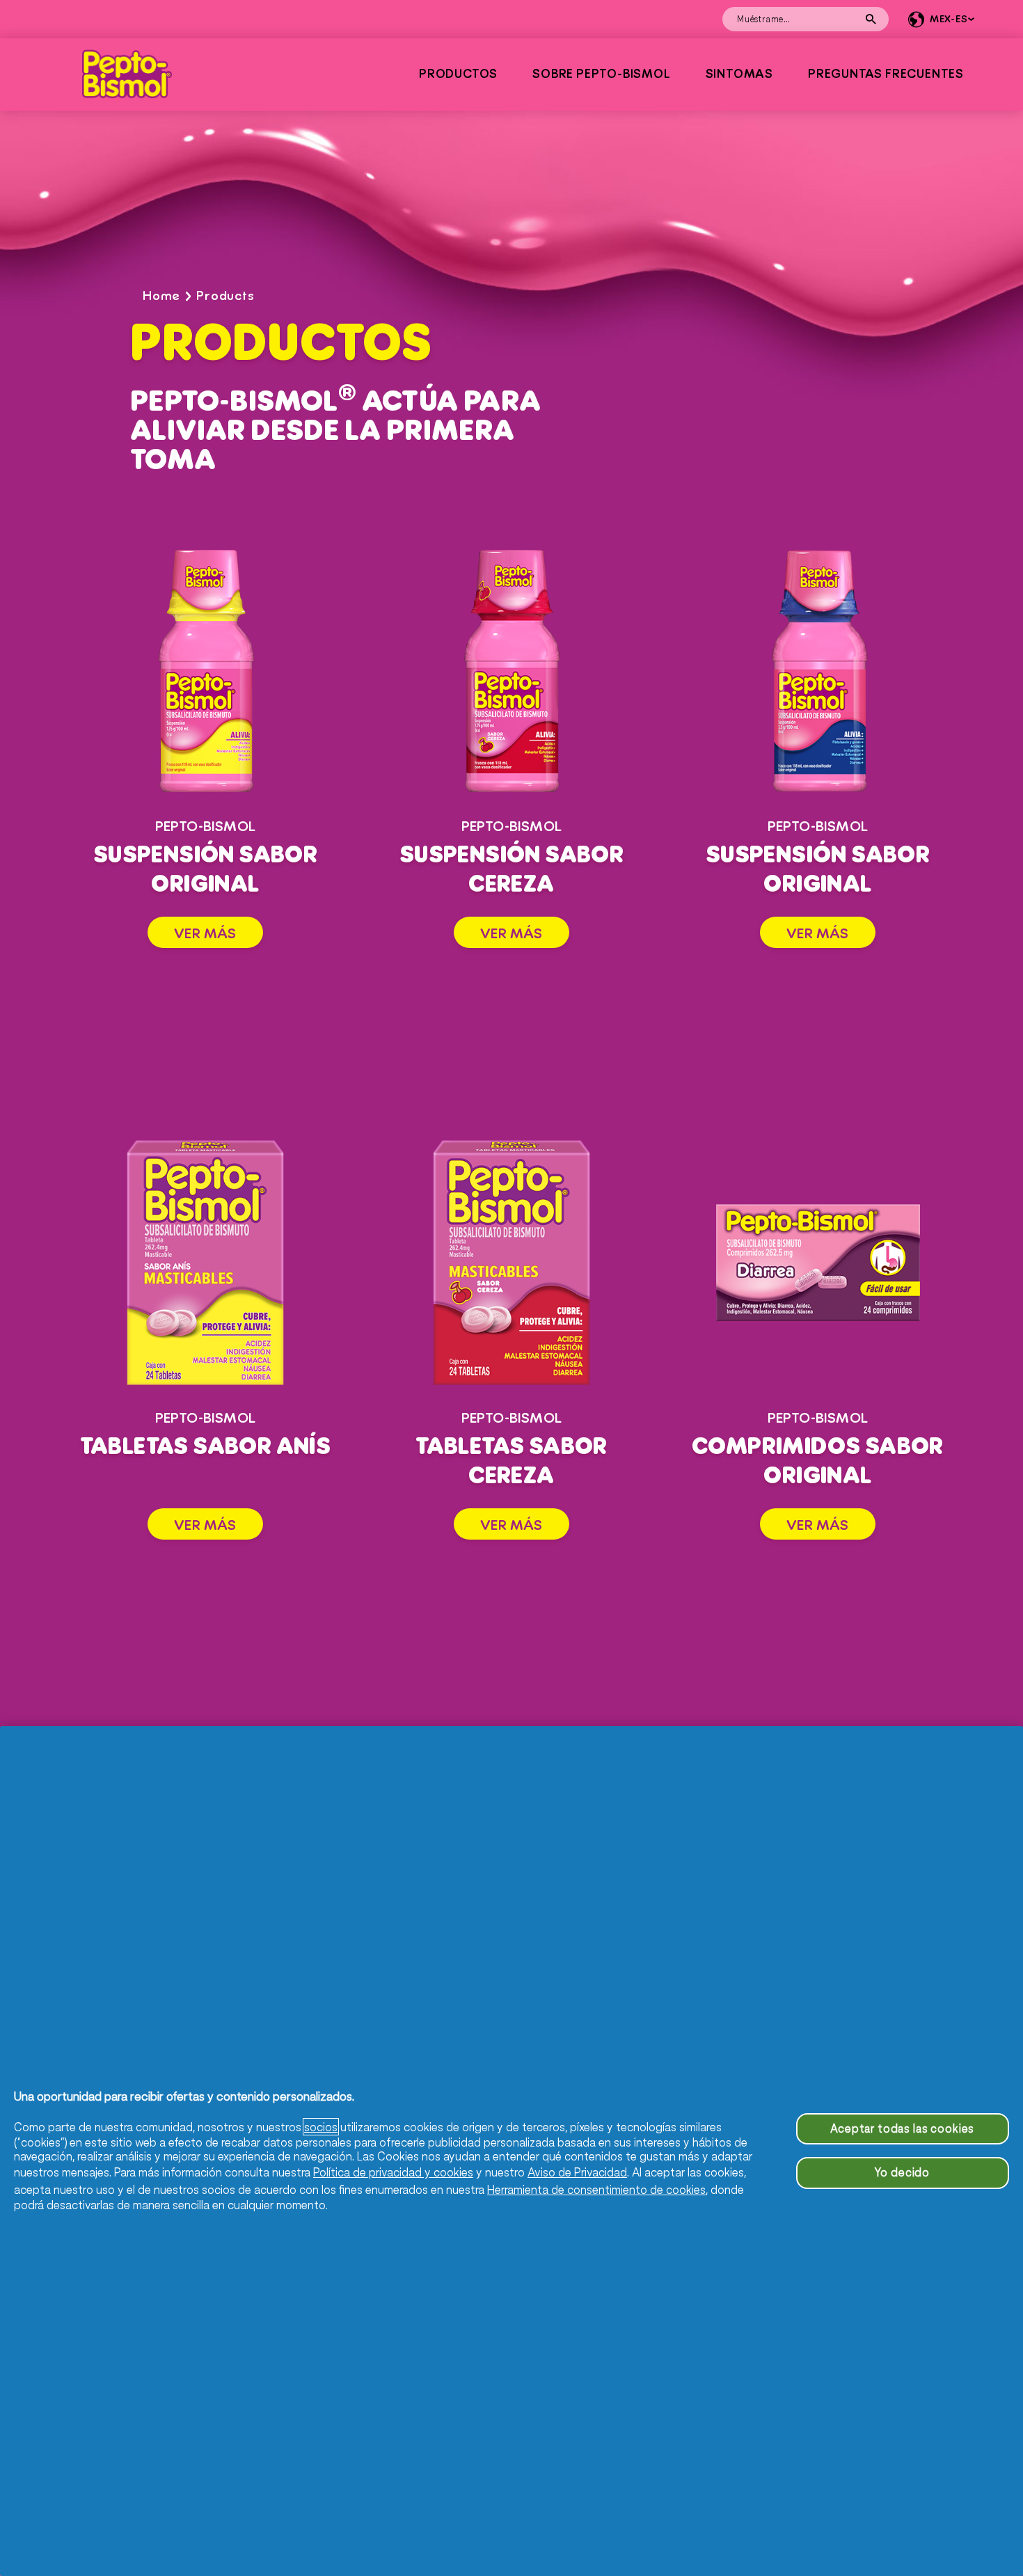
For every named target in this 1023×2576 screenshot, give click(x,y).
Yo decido (902, 2172)
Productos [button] (458, 74)
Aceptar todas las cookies (902, 2128)
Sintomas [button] (739, 74)
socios (321, 2127)
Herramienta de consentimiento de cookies (596, 2189)
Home (161, 296)
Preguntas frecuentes (886, 74)
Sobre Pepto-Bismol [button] (601, 74)
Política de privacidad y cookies (393, 2172)
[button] (939, 19)
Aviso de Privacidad (577, 2172)
